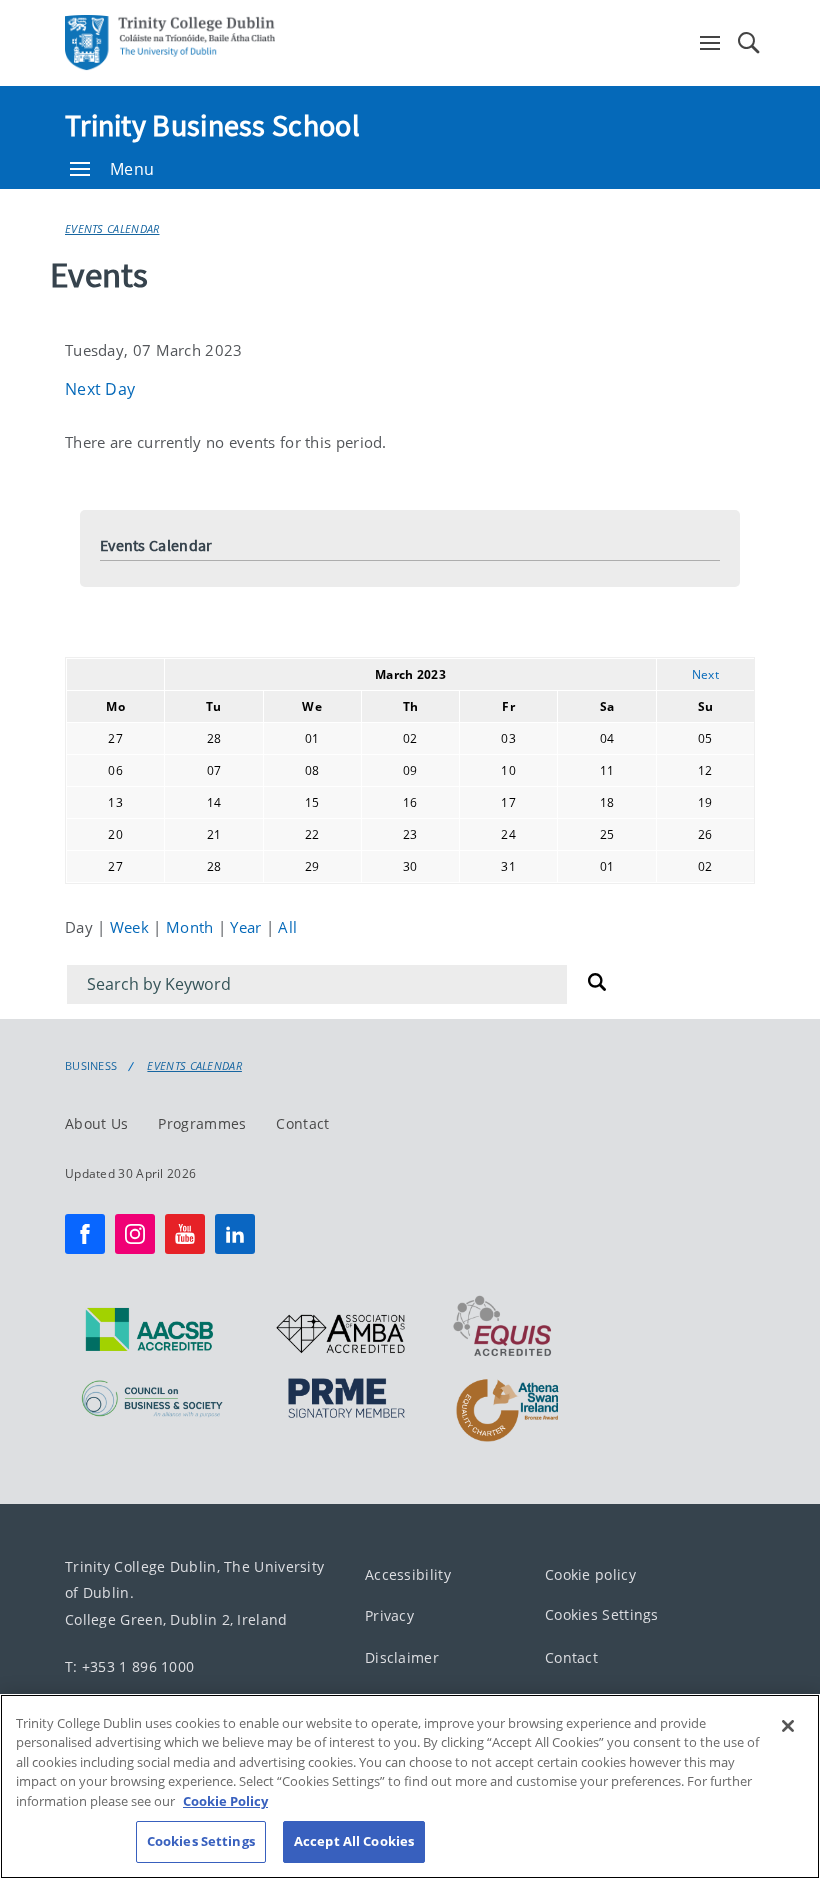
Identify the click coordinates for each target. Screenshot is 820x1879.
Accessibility (408, 1573)
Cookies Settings (602, 1614)
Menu (132, 169)
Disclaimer (402, 1656)
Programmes (202, 1122)
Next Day (100, 389)
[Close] (788, 1726)
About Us (96, 1122)
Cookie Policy (225, 1801)
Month (192, 927)
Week (132, 927)
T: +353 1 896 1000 (129, 1665)
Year (248, 927)
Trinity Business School (212, 125)
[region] (410, 1786)
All (287, 927)
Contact (302, 1122)
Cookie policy (590, 1573)
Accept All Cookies (354, 1841)
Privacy (389, 1615)
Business (91, 1066)
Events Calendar (112, 228)
